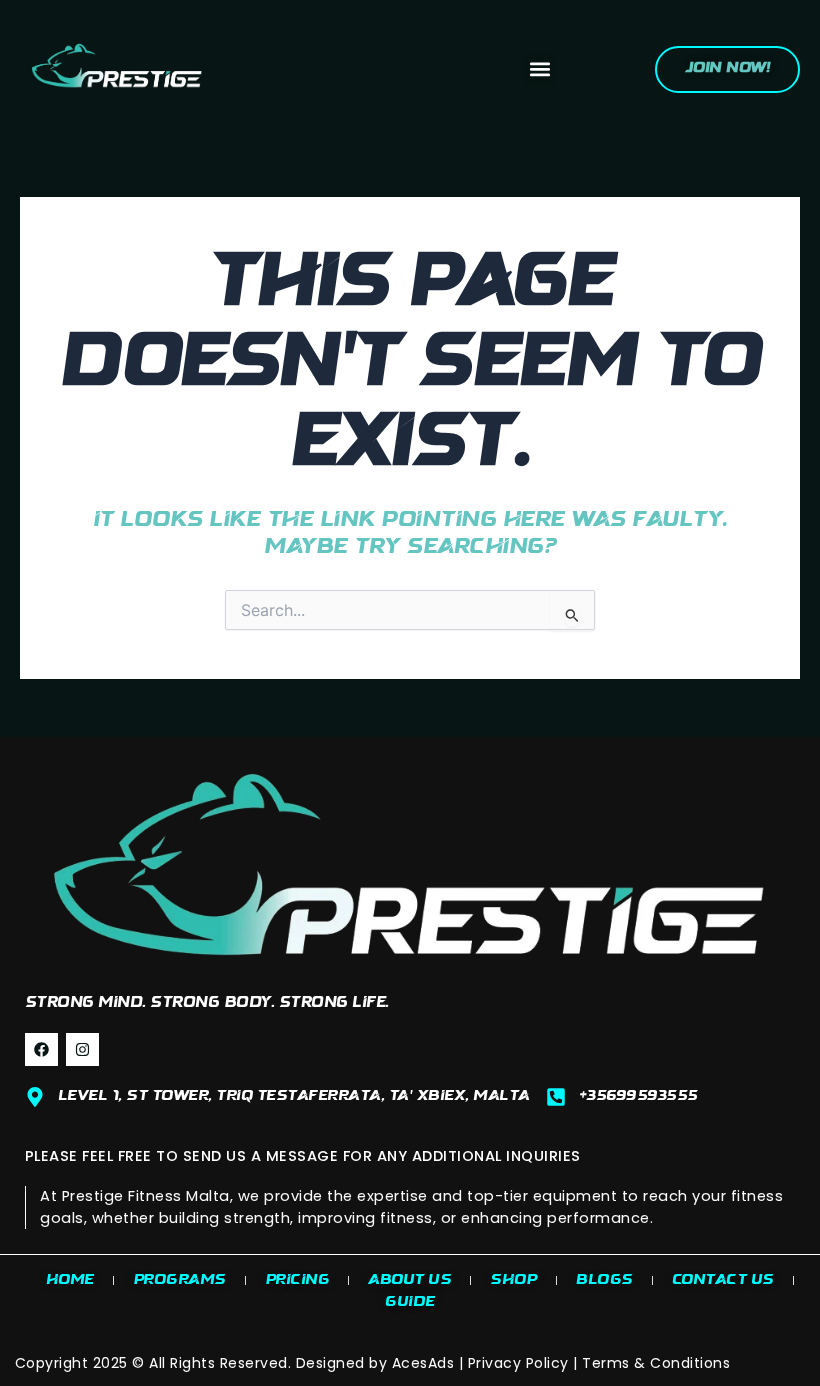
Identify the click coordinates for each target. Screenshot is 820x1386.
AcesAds (423, 1363)
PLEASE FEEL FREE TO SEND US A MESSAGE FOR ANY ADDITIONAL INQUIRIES (303, 1156)
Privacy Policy (518, 1363)
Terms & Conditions (656, 1363)
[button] (539, 69)
